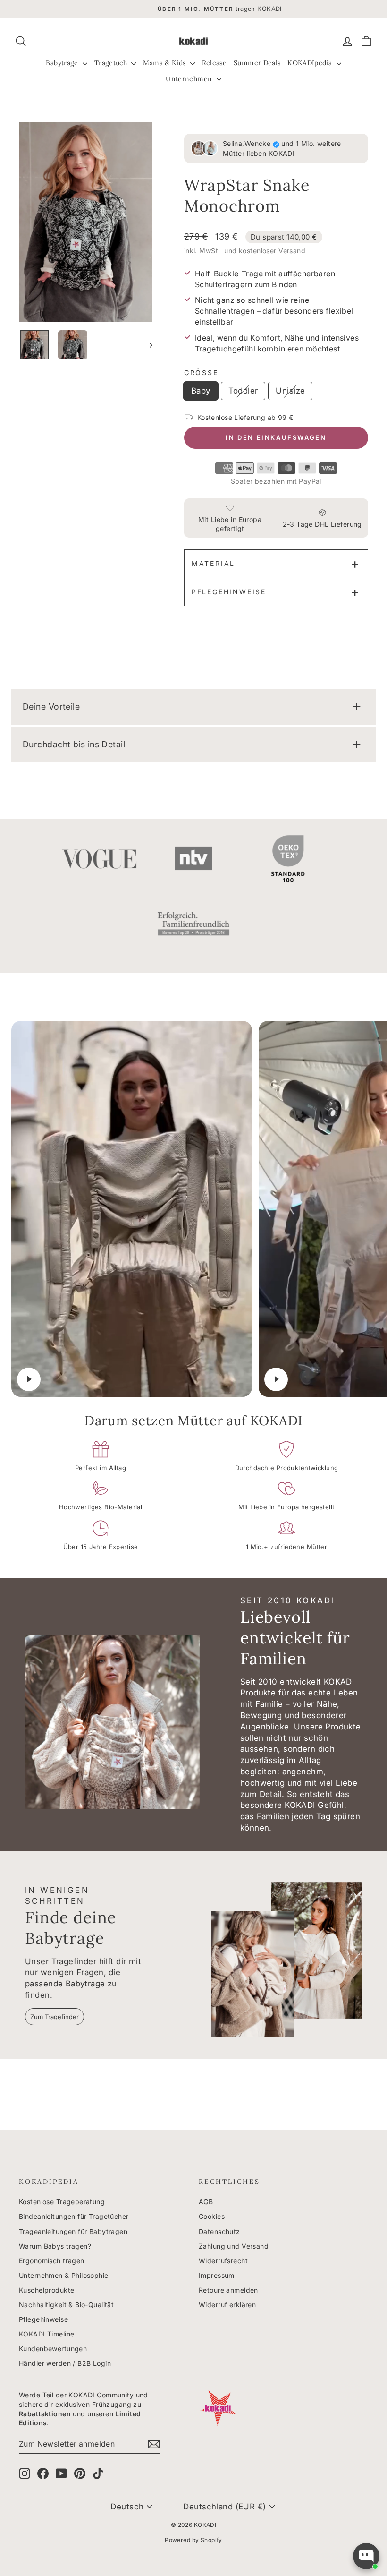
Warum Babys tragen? (55, 2246)
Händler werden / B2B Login (65, 2363)
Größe (201, 372)
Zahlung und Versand (234, 2246)
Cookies (212, 2216)
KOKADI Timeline (46, 2334)
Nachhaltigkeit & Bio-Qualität (66, 2305)
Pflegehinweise (229, 592)
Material (213, 563)
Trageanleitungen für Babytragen (73, 2231)
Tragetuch (112, 63)
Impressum (217, 2275)
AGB (206, 2202)
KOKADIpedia (311, 63)
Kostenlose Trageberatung (62, 2202)
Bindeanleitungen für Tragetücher (74, 2216)
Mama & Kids (165, 63)
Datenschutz (219, 2231)
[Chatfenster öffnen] (366, 2556)
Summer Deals (257, 63)
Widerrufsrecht (223, 2261)
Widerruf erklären (227, 2305)
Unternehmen (190, 79)
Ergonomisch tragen (52, 2261)
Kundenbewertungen (53, 2349)
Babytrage (63, 63)
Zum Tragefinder (55, 2017)
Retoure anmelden (228, 2290)
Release (214, 63)
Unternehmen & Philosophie (64, 2275)
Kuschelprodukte (46, 2290)
